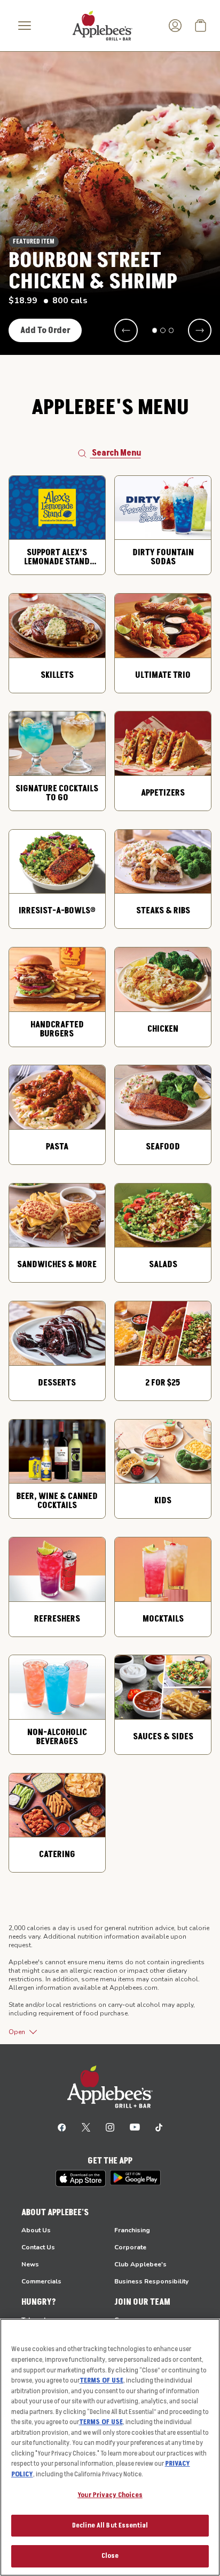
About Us (36, 2230)
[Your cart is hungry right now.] (201, 26)
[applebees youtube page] (135, 2127)
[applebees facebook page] (62, 2127)
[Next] (200, 330)
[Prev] (126, 330)
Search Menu (116, 453)
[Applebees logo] (103, 25)
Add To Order (45, 330)
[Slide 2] (163, 330)
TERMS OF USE (101, 2380)
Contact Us (38, 2247)
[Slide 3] (171, 330)
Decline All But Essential (110, 2525)
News (30, 2264)
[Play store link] (135, 2178)
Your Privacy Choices (110, 2495)
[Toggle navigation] (25, 26)
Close (110, 2556)
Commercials (41, 2281)
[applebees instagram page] (110, 2127)
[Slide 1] (155, 330)
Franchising (132, 2230)
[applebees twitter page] (86, 2127)
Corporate (130, 2247)
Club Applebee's (140, 2264)
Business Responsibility (151, 2281)
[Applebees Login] (175, 26)
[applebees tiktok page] (159, 2127)
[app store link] (81, 2178)
